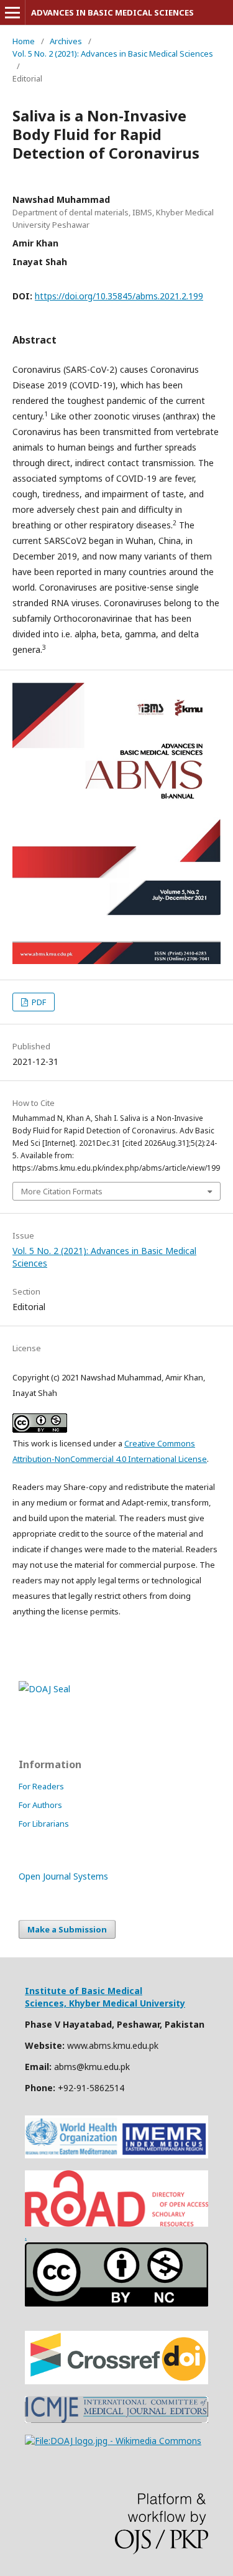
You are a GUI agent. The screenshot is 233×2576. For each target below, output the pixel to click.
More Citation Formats (62, 1191)
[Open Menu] (12, 12)
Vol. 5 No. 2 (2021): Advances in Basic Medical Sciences (113, 54)
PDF (38, 1002)
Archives (66, 41)
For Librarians (44, 1824)
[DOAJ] (113, 2441)
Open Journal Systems (63, 1876)
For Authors (40, 1805)
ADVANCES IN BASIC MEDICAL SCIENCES (112, 12)
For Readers (41, 1786)
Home (24, 41)
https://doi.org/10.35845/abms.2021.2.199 (119, 296)
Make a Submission (67, 1929)
